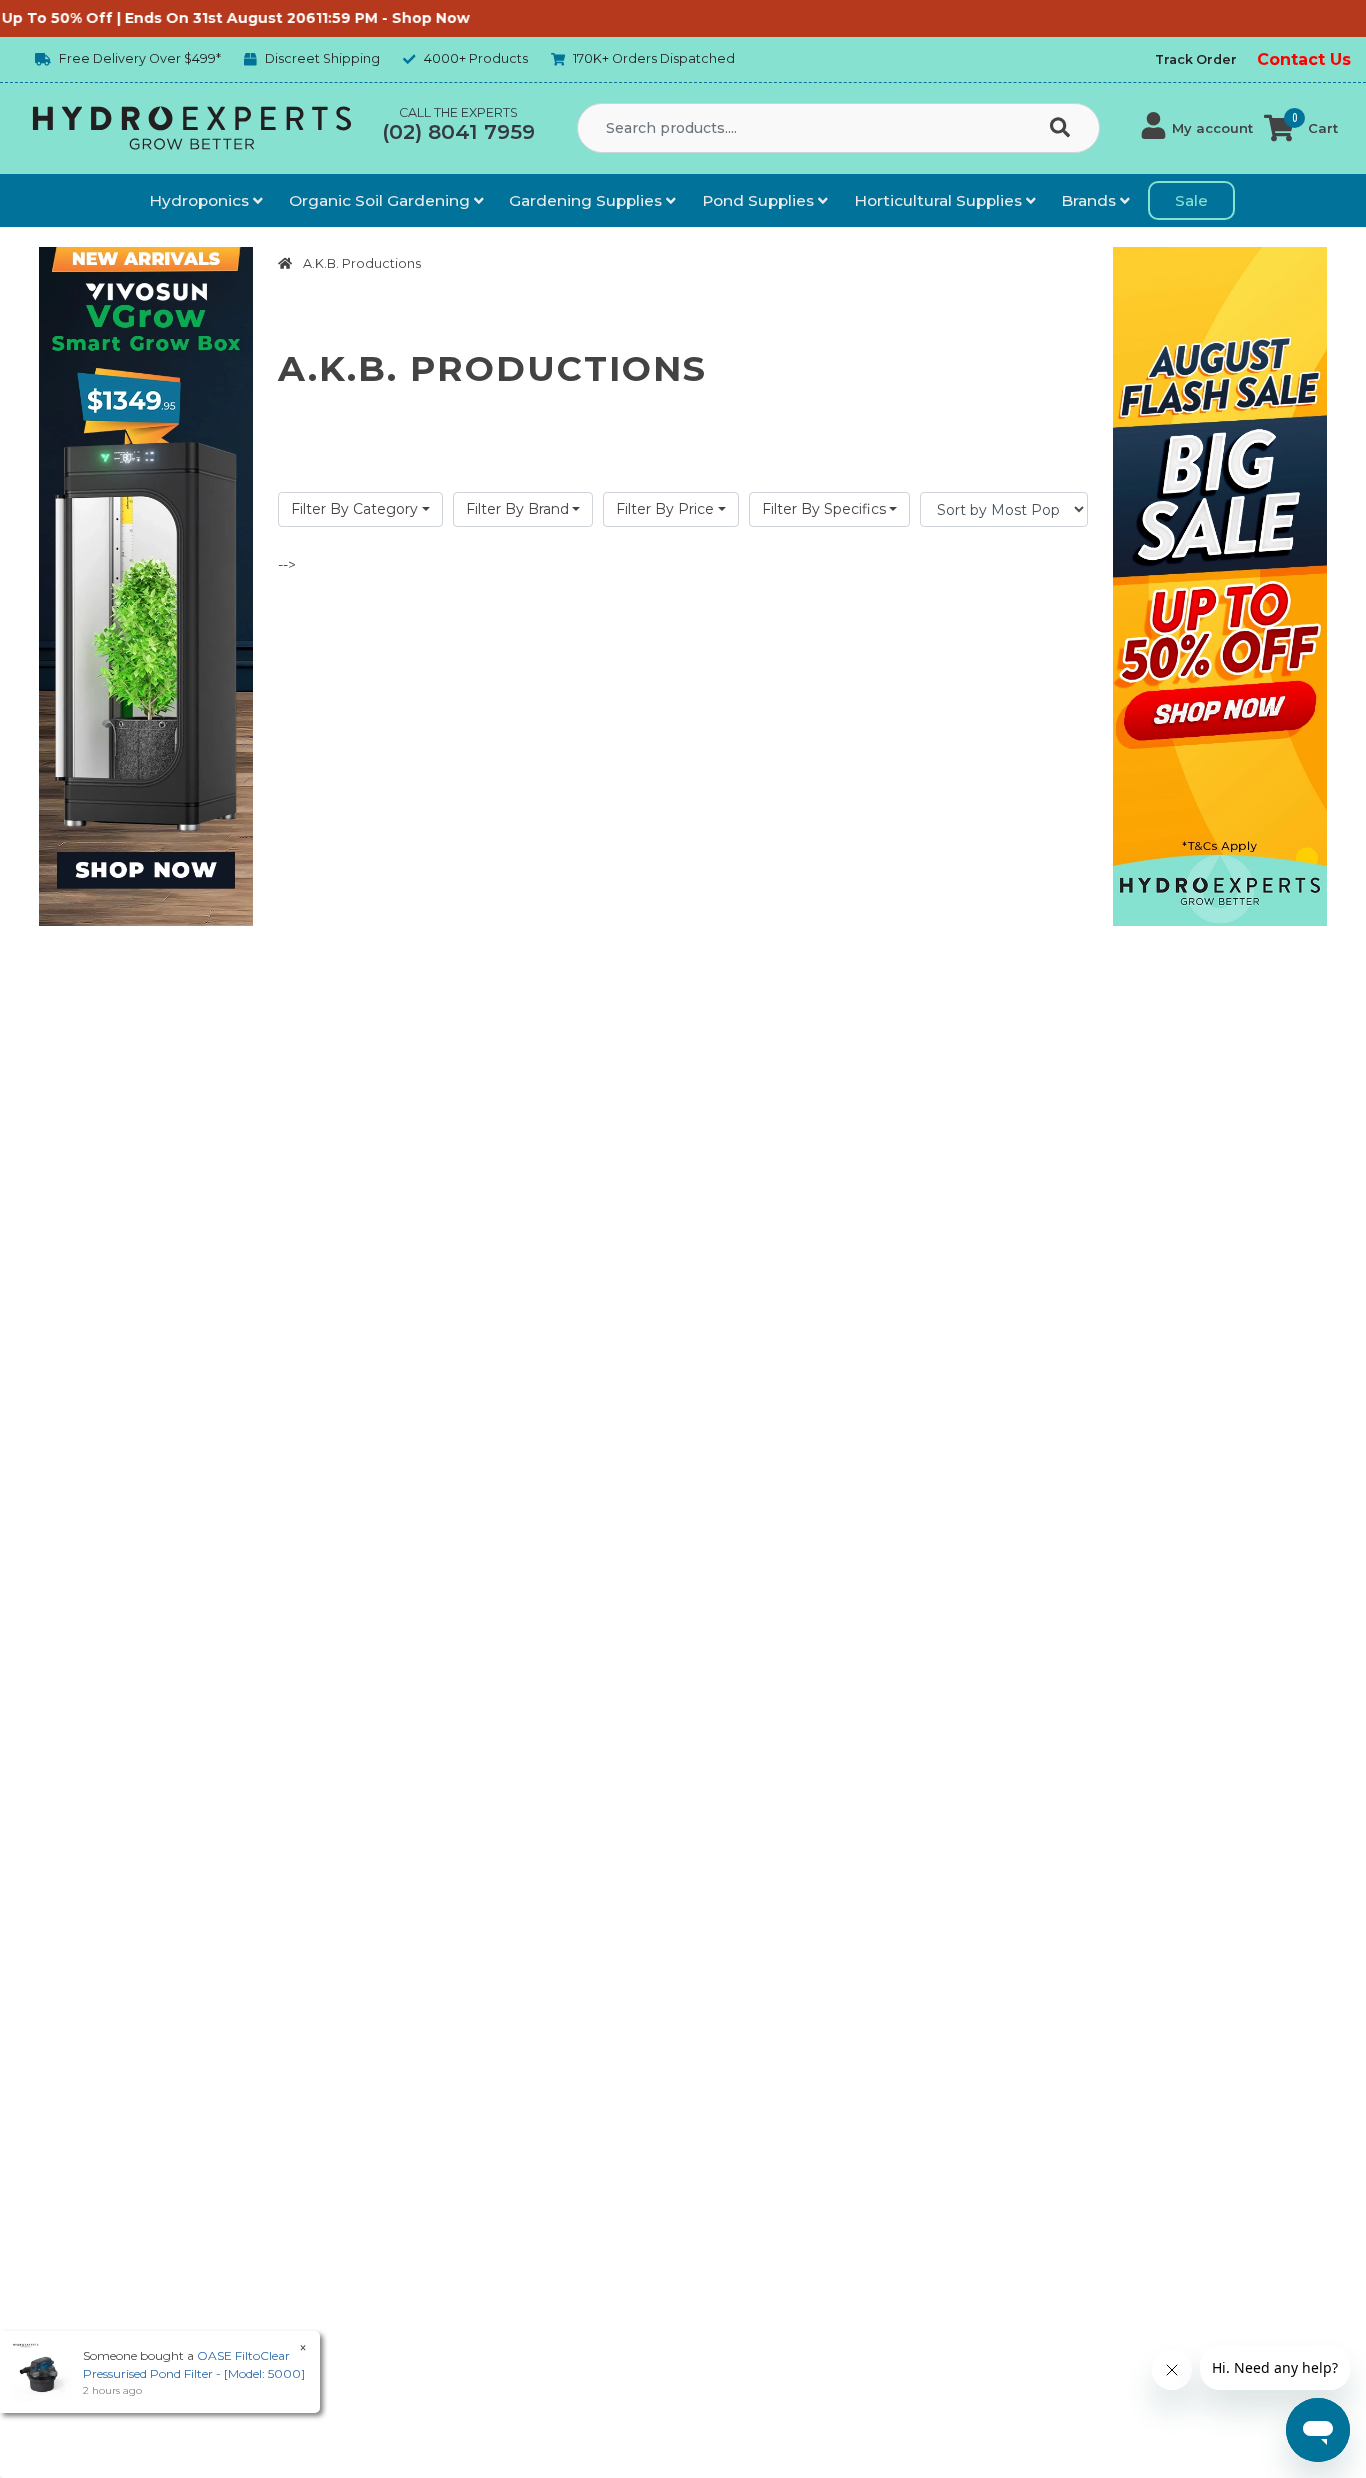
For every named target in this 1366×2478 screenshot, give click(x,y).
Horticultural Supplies (940, 200)
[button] (1197, 128)
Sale (1191, 200)
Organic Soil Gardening (381, 200)
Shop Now (384, 18)
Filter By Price (665, 509)
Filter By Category (354, 509)
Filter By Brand (517, 509)
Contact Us (1304, 59)
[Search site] (1064, 129)
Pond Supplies (760, 200)
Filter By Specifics (824, 509)
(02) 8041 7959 (458, 132)
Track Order (1196, 59)
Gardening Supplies (587, 200)
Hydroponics (201, 200)
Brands (1090, 200)
